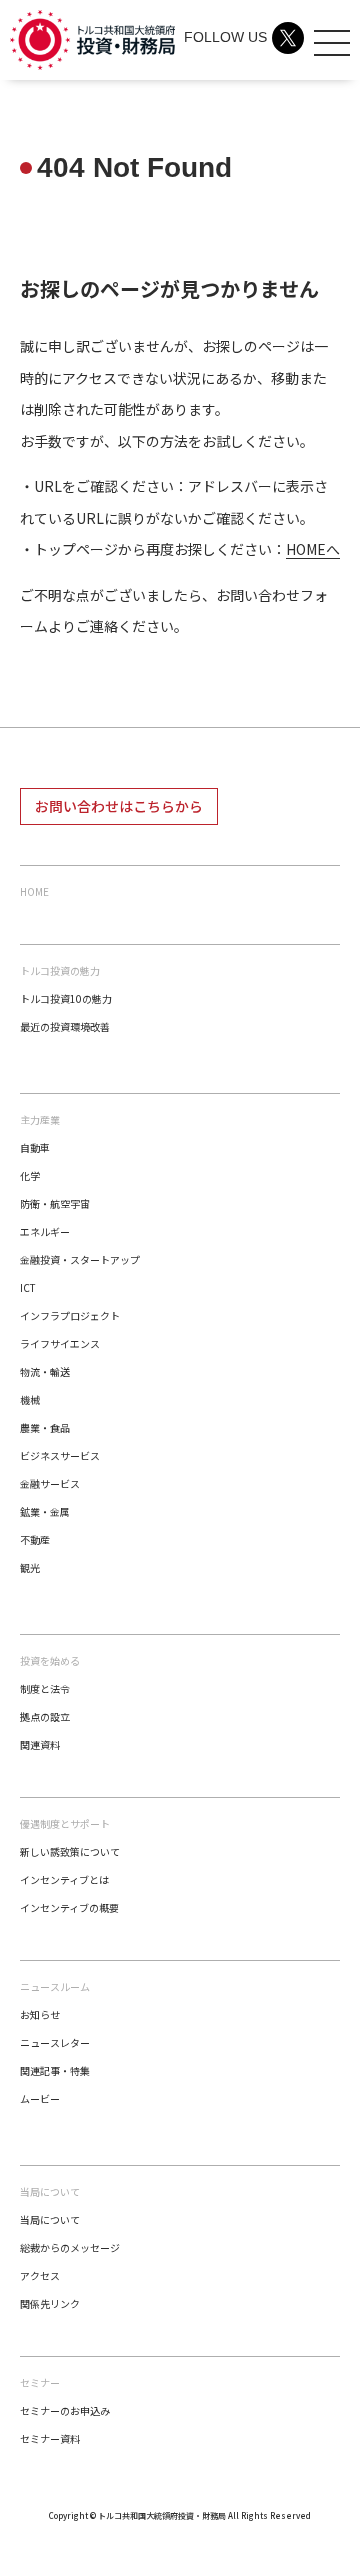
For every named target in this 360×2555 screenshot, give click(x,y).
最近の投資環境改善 (65, 1026)
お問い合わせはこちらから (119, 806)
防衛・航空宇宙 (55, 1203)
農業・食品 (45, 1427)
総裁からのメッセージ (70, 2247)
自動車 (35, 1147)
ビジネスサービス (60, 1455)
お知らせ (40, 2014)
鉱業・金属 (45, 1511)
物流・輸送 (45, 1371)
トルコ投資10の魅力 (66, 998)
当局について (50, 2219)
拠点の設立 (45, 1716)
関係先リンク (50, 2303)
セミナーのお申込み (65, 2410)
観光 (30, 1567)
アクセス (40, 2275)
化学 (30, 1175)
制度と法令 (45, 1688)
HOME (34, 891)
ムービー (40, 2098)
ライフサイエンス (60, 1343)
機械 (30, 1399)
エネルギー (45, 1231)
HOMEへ (313, 549)
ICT (28, 1287)
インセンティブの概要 (69, 1907)
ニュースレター (55, 2042)
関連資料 (40, 1744)
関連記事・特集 (55, 2070)
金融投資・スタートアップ (80, 1259)
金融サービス (50, 1483)
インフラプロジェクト (70, 1315)
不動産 (35, 1539)
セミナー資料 (50, 2438)
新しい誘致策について (70, 1851)
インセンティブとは (64, 1879)
